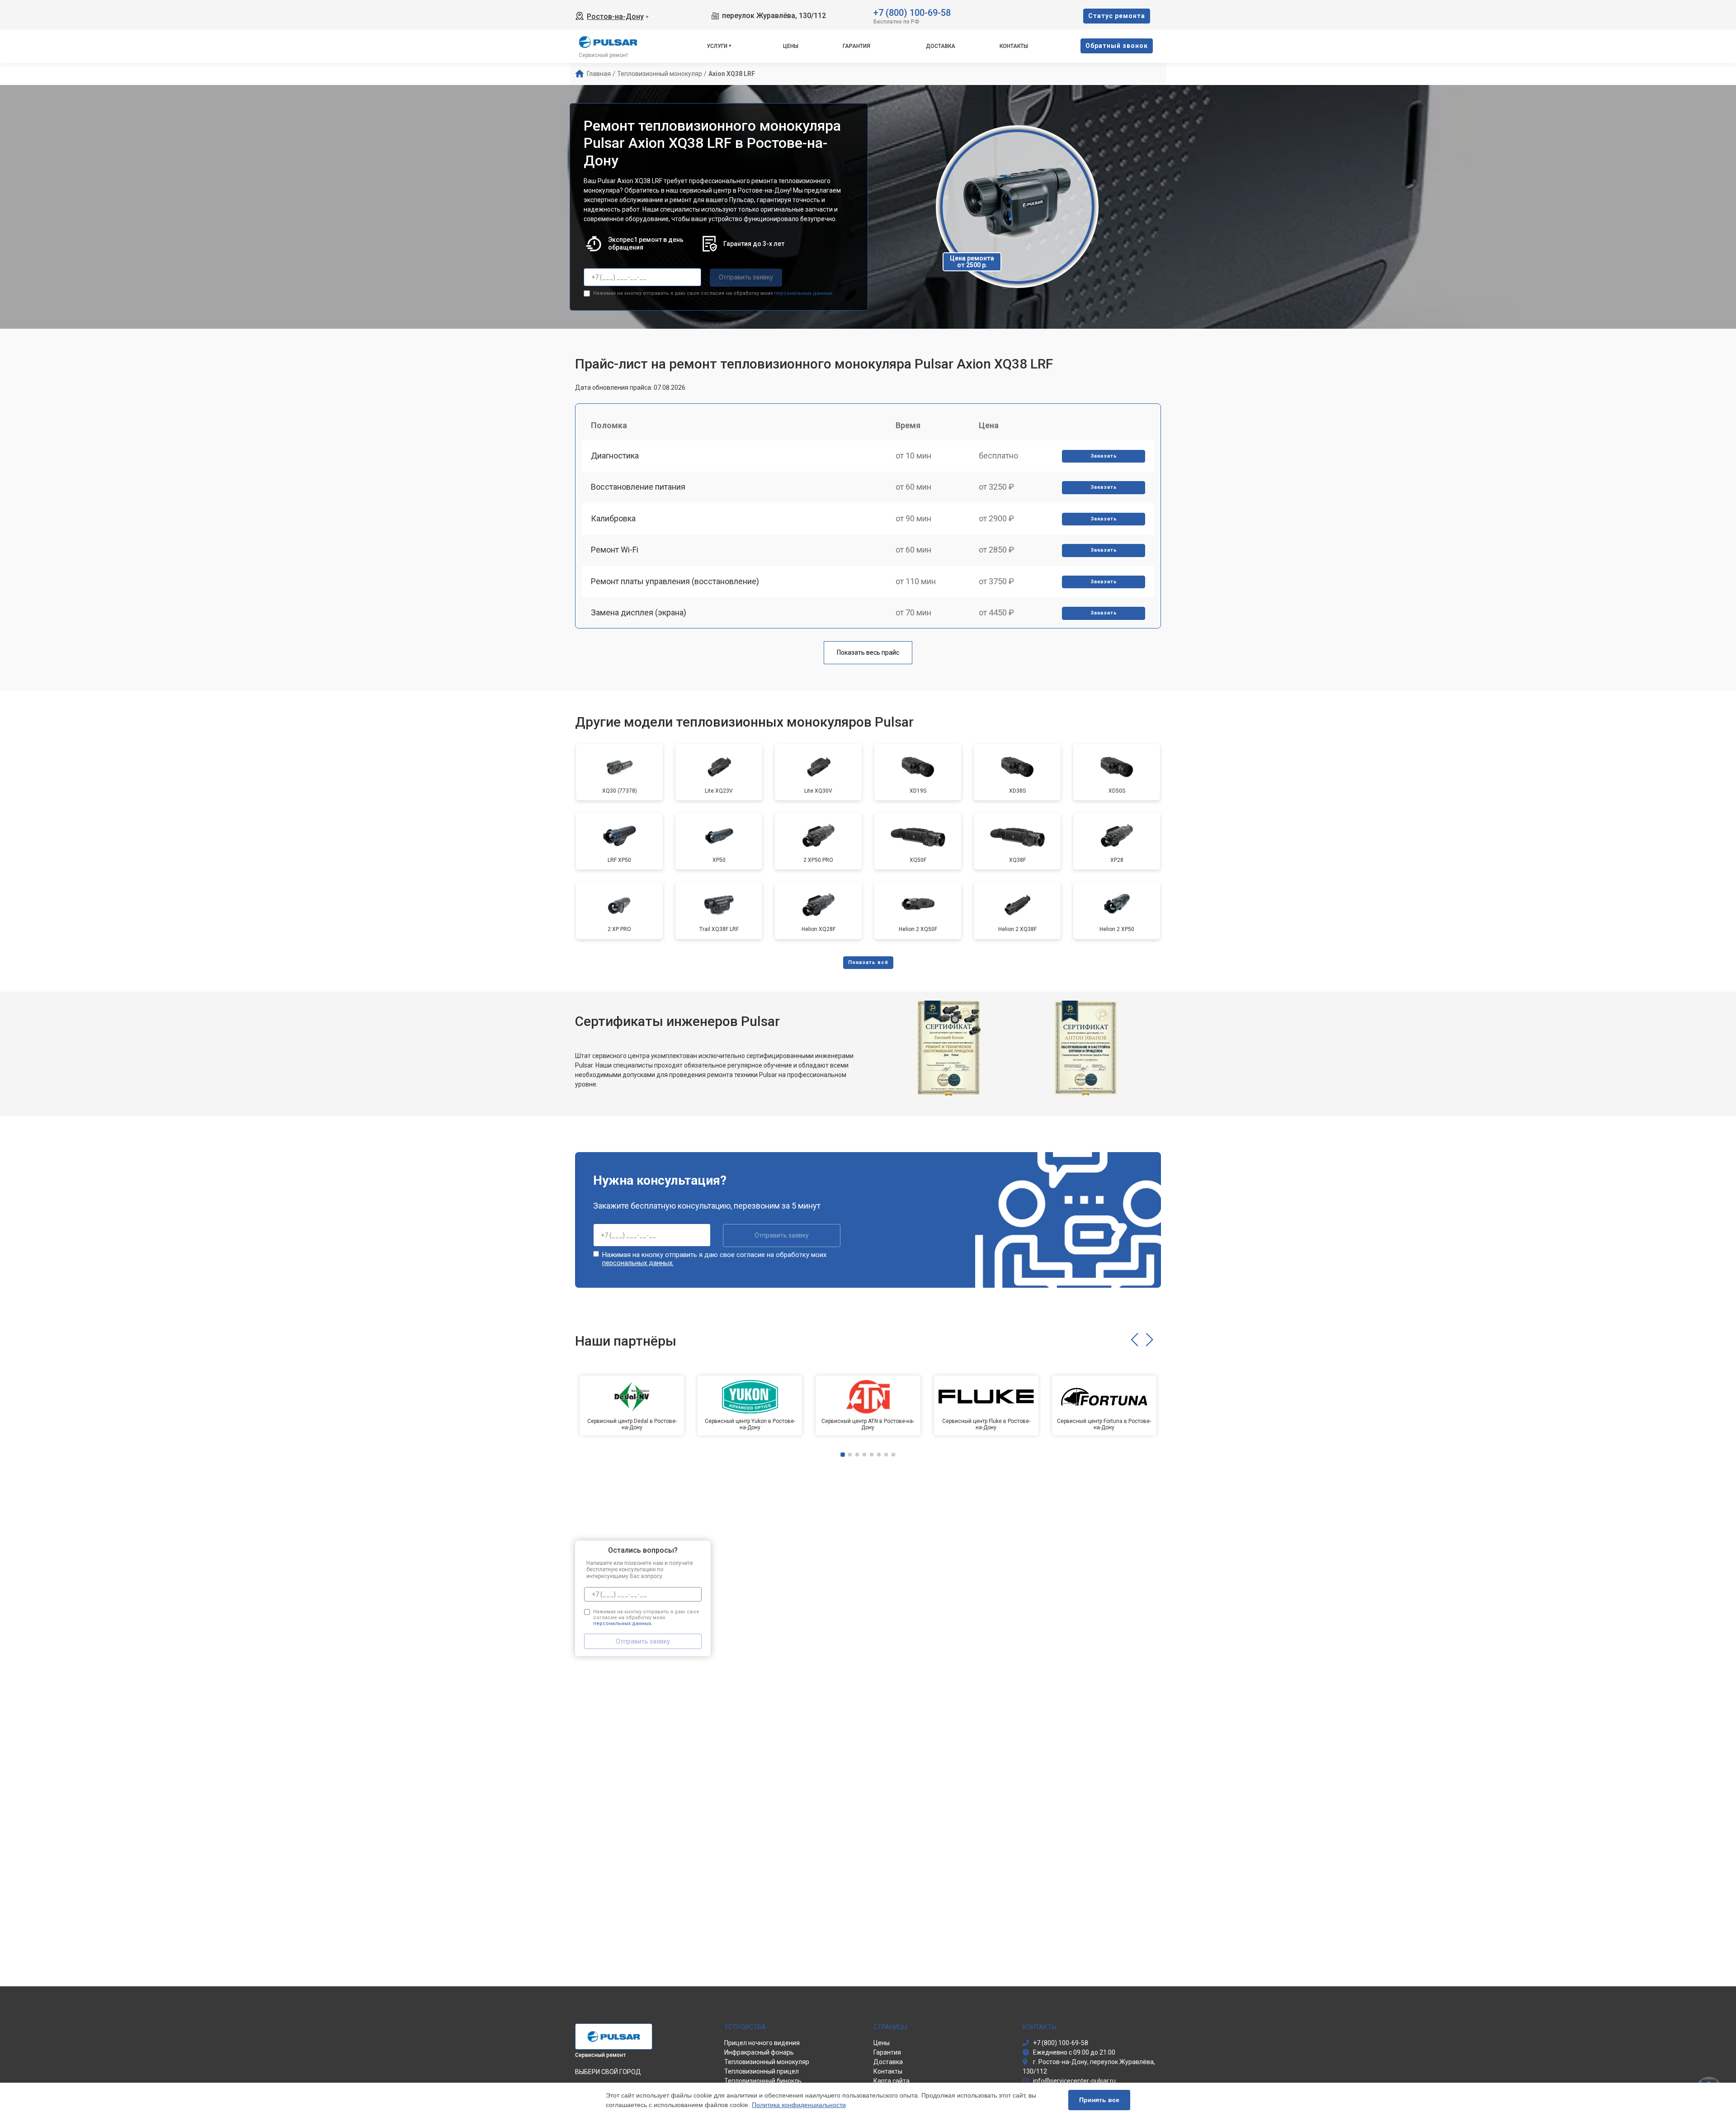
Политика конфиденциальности (799, 2105)
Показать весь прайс (868, 652)
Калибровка (613, 518)
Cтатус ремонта (1117, 16)
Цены (791, 46)
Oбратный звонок (1117, 46)
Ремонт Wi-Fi (615, 550)
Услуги (717, 46)
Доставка (941, 46)
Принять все (1099, 2100)
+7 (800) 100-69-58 (912, 12)
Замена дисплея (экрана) (639, 612)
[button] (1135, 1340)
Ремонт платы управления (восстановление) (675, 581)
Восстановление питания (638, 487)
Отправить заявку (746, 277)
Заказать (1104, 456)
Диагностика (615, 456)
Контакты (1014, 46)
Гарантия (856, 46)
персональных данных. (804, 293)
